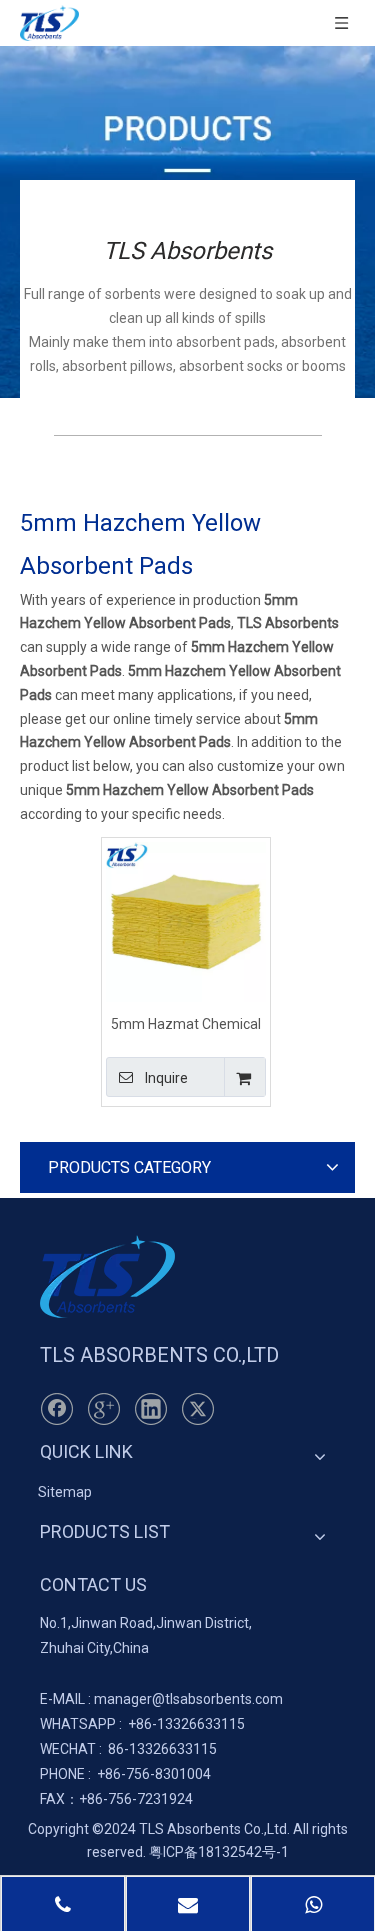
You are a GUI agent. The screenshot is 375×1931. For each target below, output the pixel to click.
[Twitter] (198, 1409)
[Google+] (104, 1409)
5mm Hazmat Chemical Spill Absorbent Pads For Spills (186, 1023)
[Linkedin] (151, 1409)
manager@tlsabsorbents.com (188, 1699)
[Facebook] (57, 1409)
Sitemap (65, 1492)
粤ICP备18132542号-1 (219, 1852)
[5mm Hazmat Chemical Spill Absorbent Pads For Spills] (186, 920)
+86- (142, 1724)
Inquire (166, 1078)
